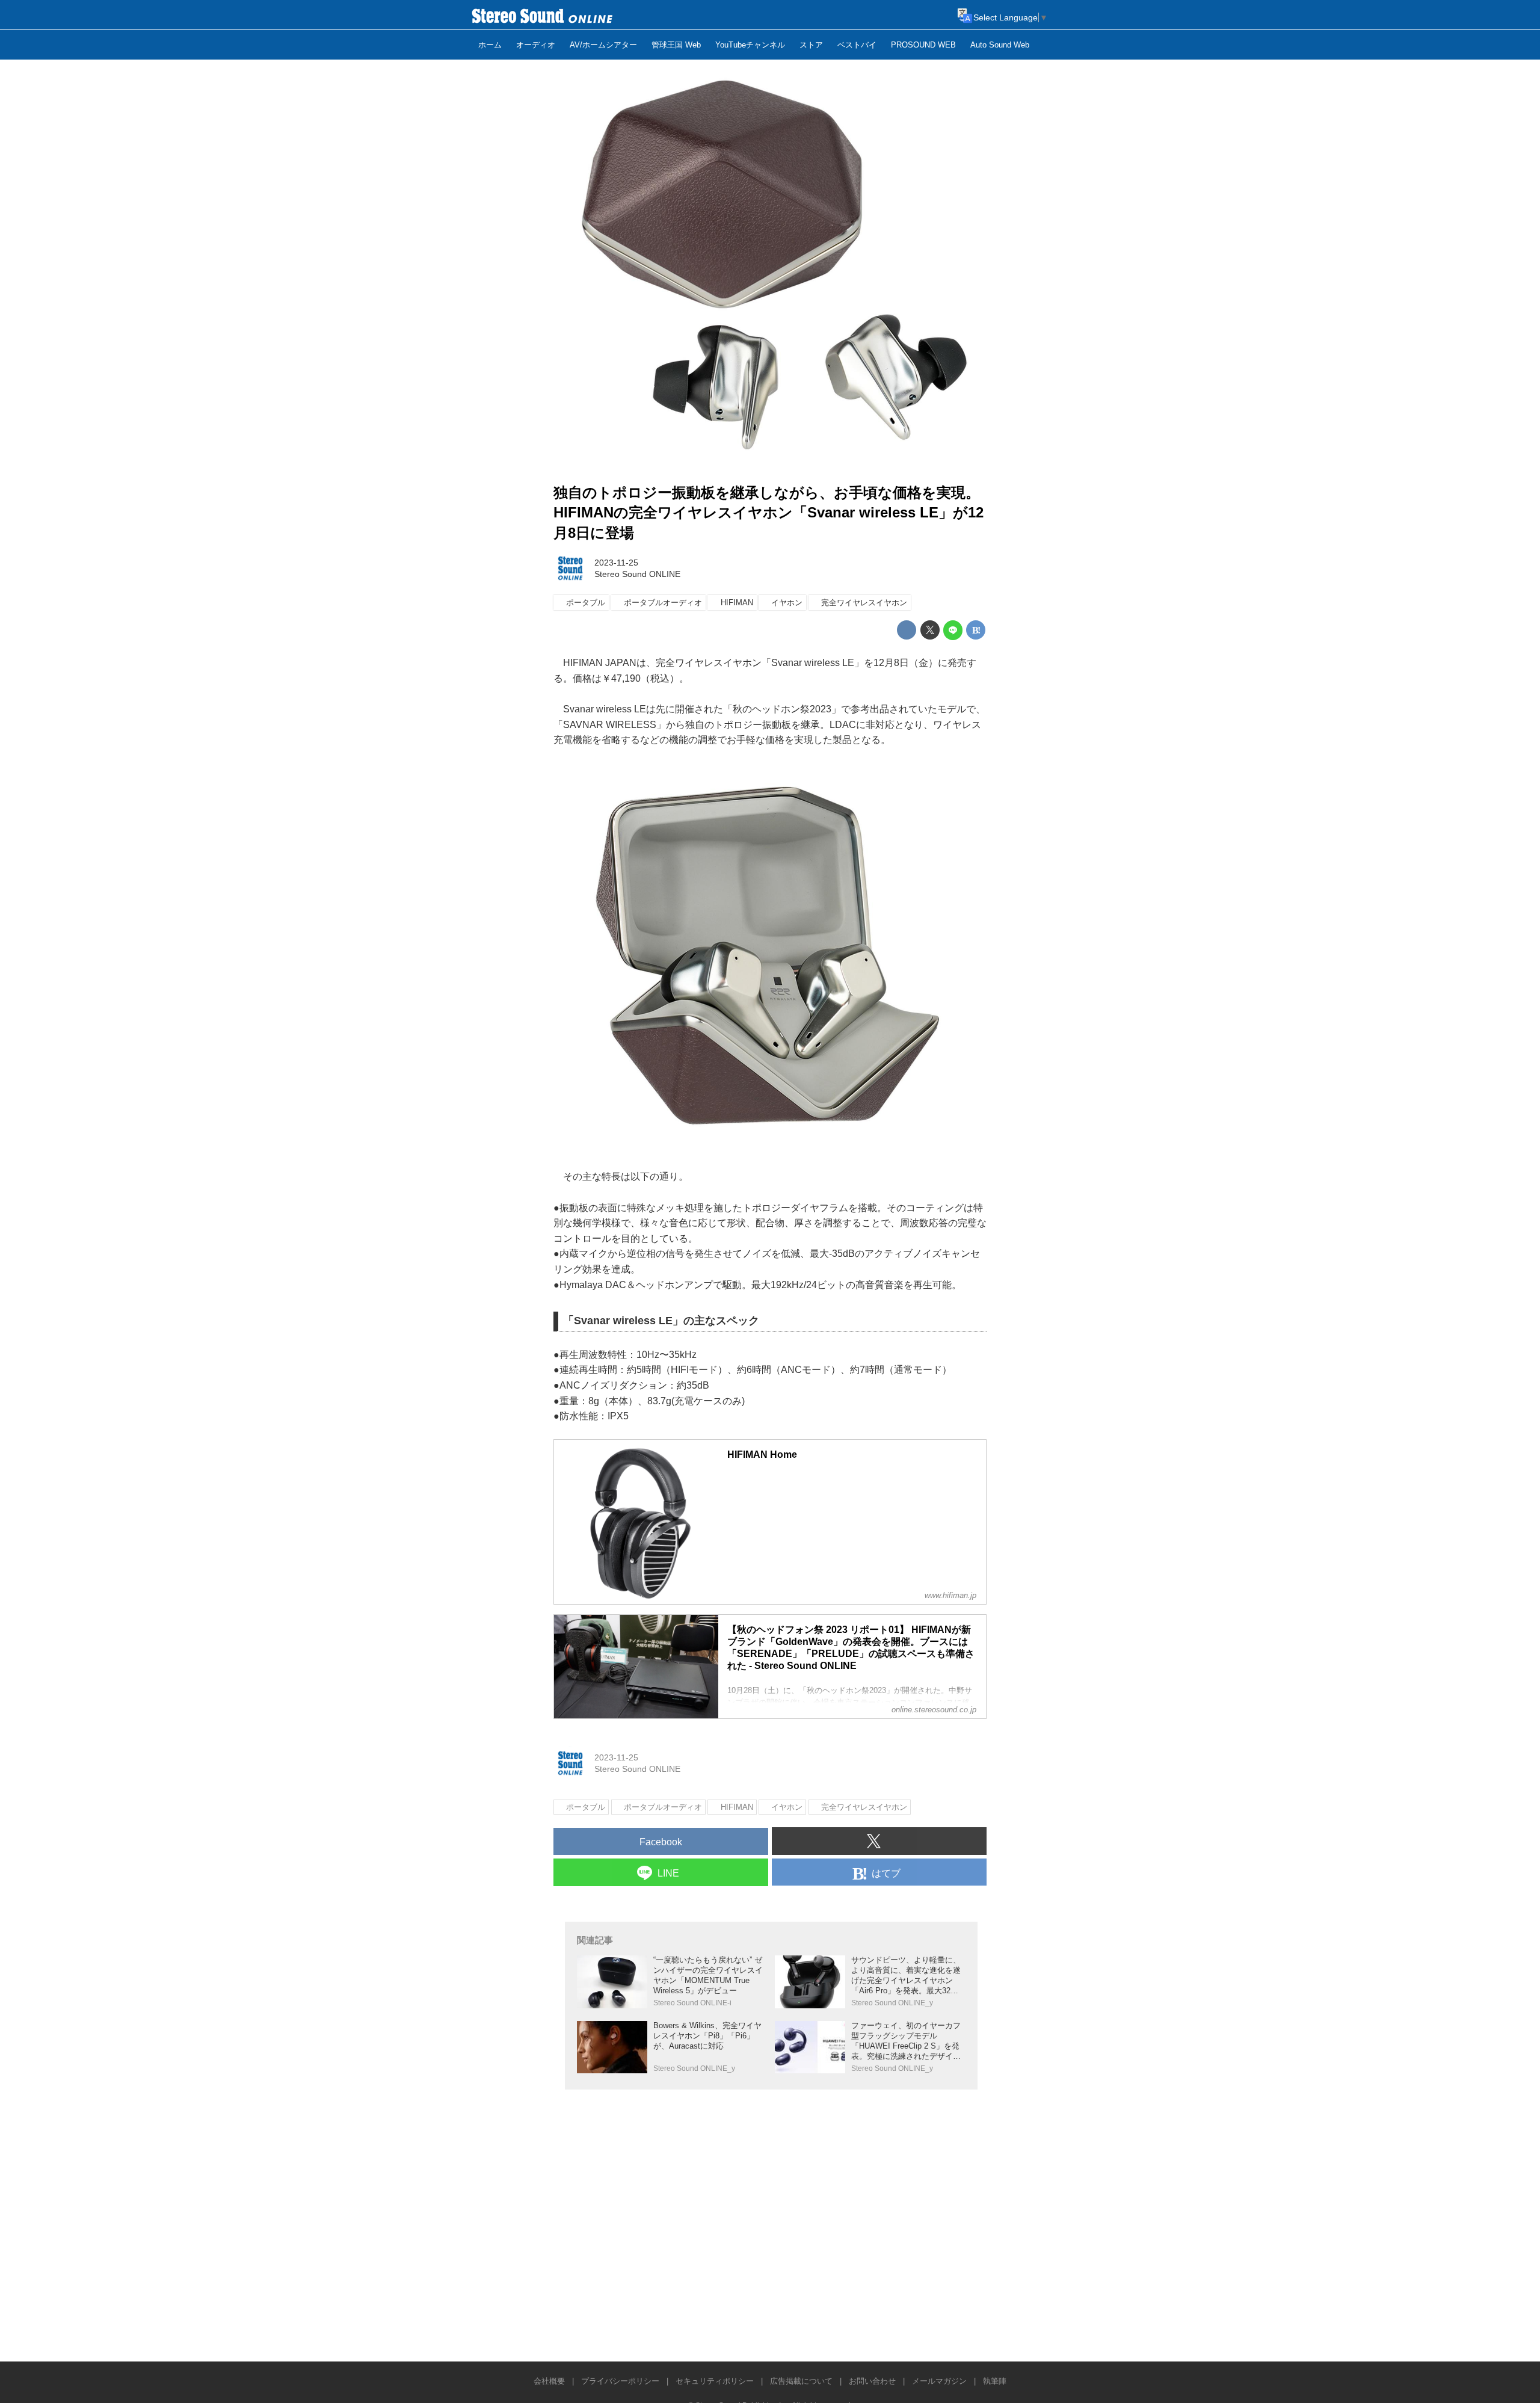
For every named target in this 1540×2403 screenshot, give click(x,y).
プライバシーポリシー (620, 2381)
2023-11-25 (616, 563)
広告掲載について (801, 2381)
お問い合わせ (872, 2381)
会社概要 (549, 2381)
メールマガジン (939, 2381)
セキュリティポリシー (715, 2381)
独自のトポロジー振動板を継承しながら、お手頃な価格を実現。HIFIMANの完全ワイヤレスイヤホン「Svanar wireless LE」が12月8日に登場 (768, 513)
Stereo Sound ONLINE (637, 574)
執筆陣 (995, 2381)
